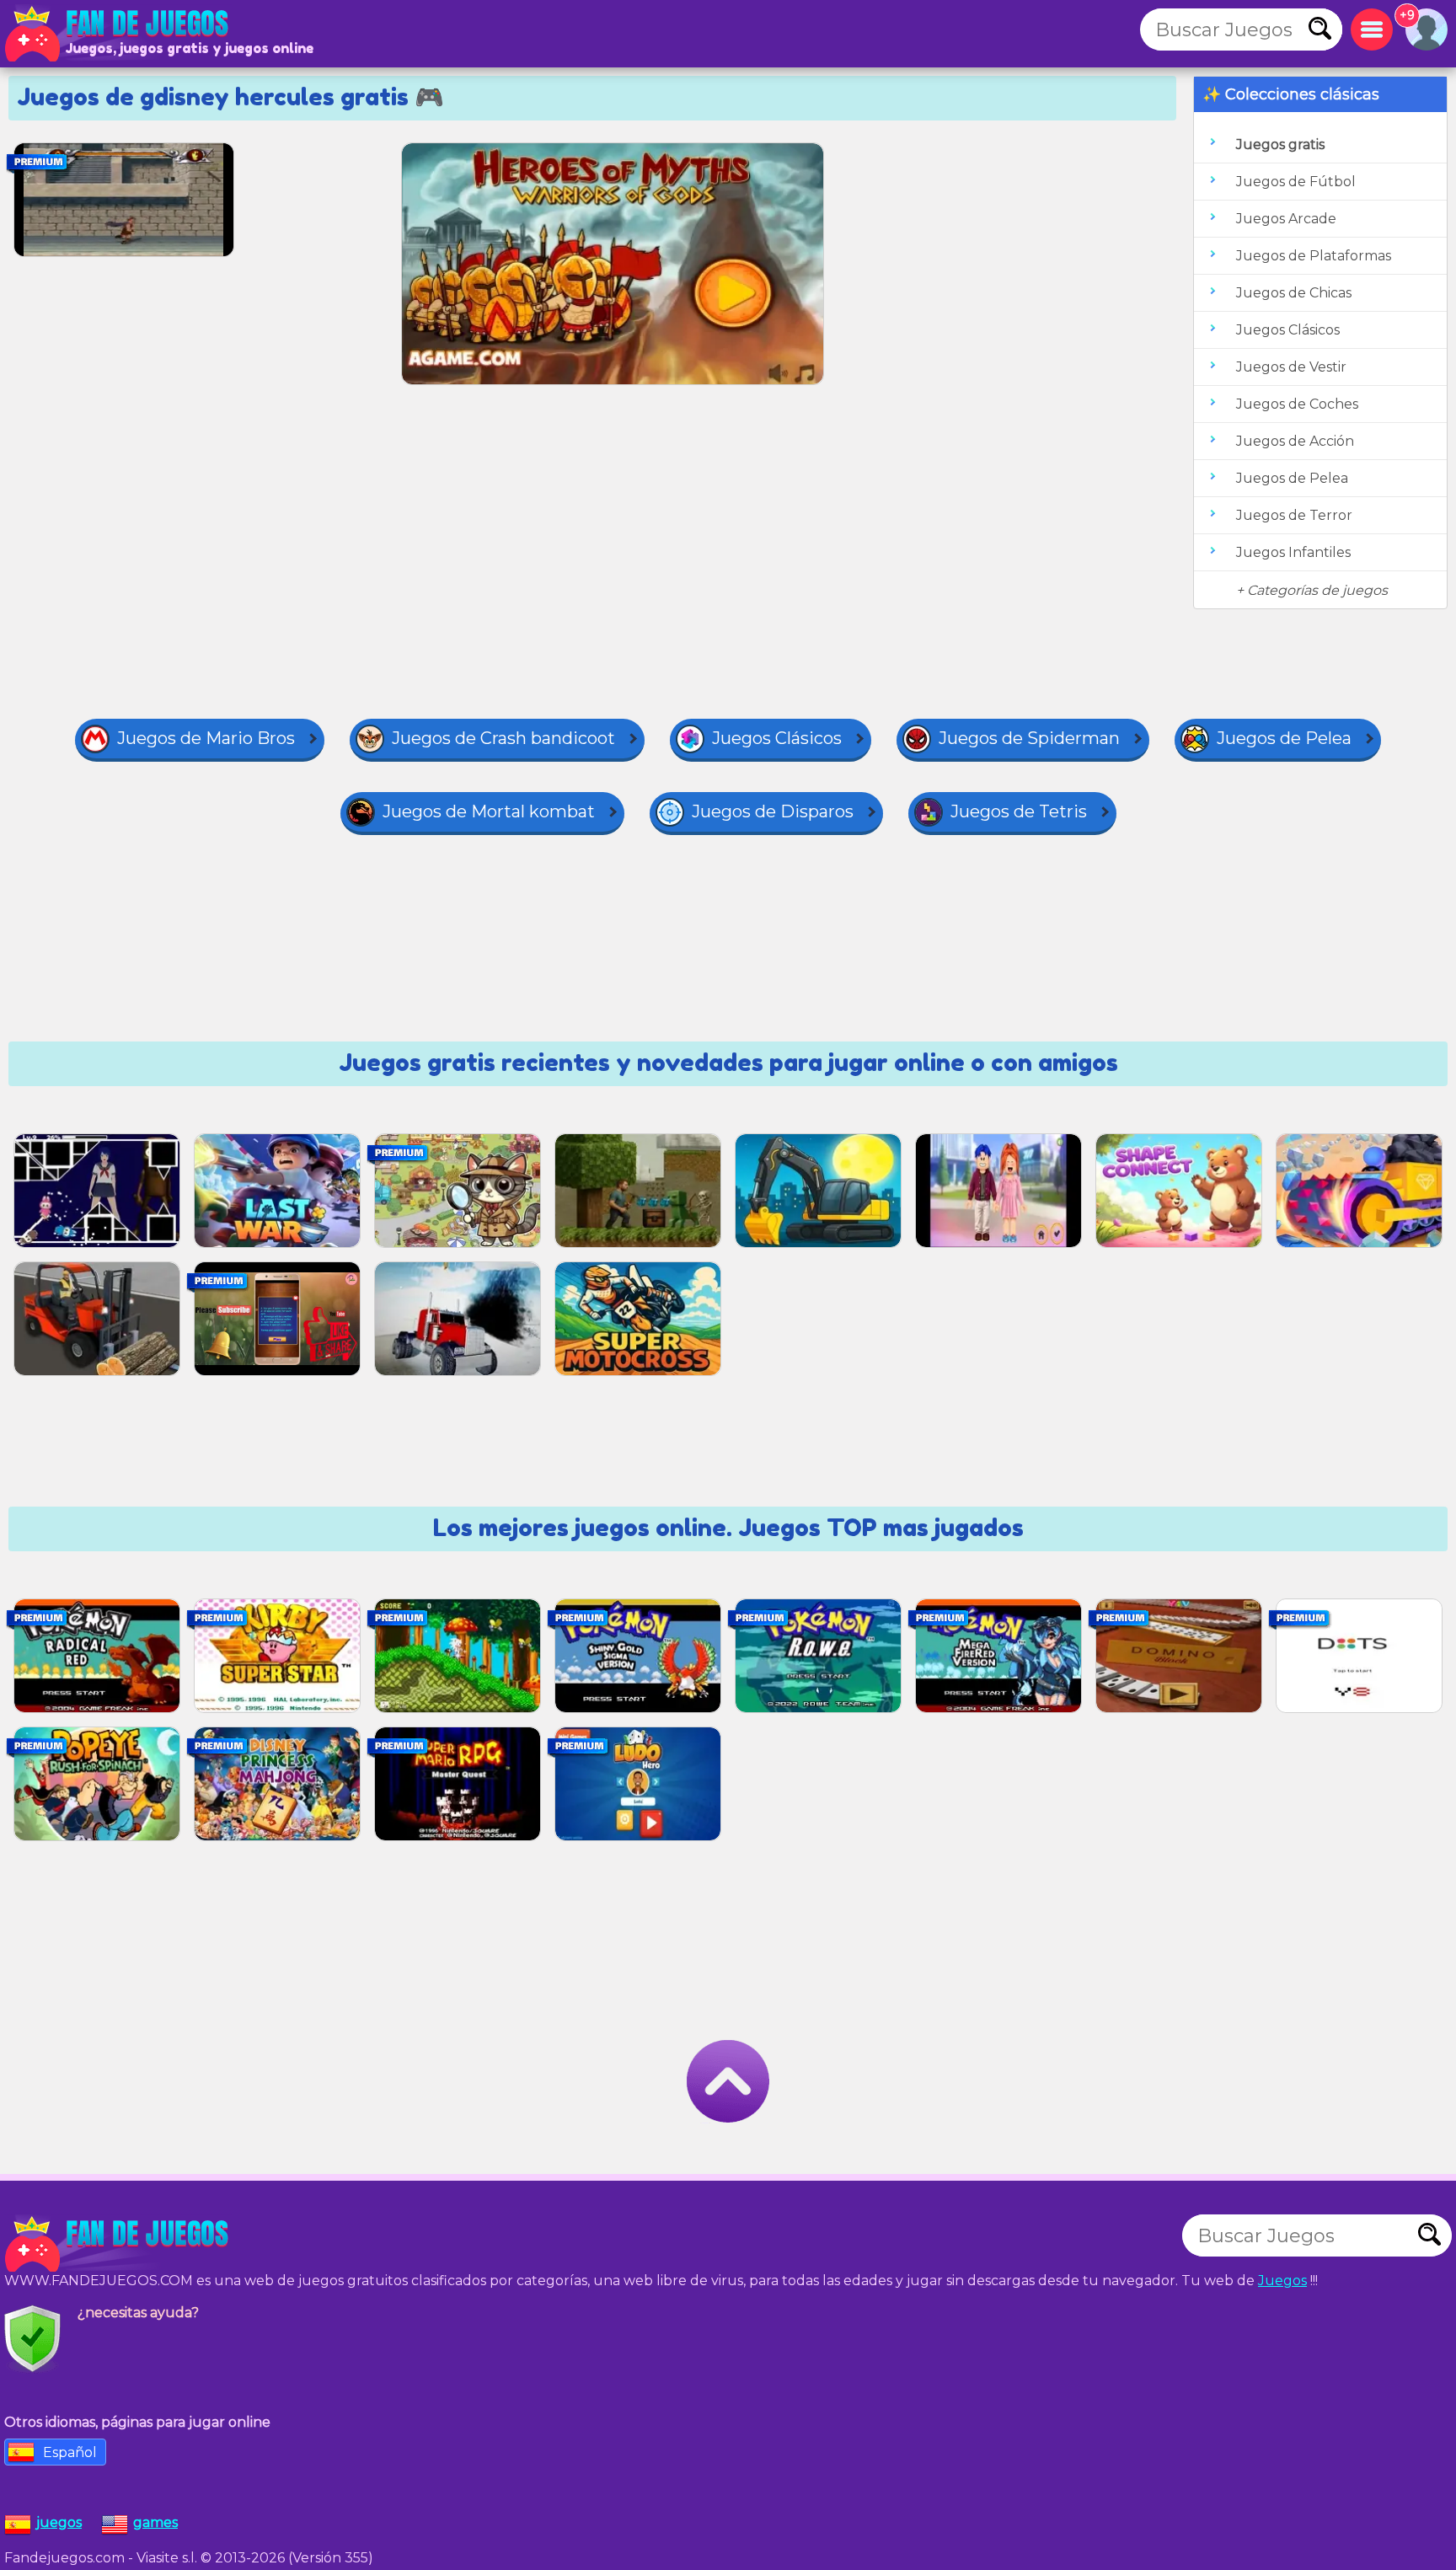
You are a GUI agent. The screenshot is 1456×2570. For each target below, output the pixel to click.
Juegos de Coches (1297, 404)
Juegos (1282, 2281)
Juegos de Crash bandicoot (503, 738)
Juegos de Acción (1295, 441)
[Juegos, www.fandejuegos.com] (118, 34)
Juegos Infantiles (1293, 552)
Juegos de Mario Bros (206, 738)
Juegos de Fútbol (1296, 182)
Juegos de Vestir (1291, 367)
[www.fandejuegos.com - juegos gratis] (118, 2244)
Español (70, 2452)
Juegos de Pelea (1292, 478)
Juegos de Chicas (1294, 293)
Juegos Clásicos (1288, 330)
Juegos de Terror (1294, 515)
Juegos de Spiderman (1029, 738)
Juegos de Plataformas (1314, 256)
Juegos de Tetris (1019, 811)
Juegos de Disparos (773, 811)
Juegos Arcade (1286, 219)
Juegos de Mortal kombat (489, 811)
